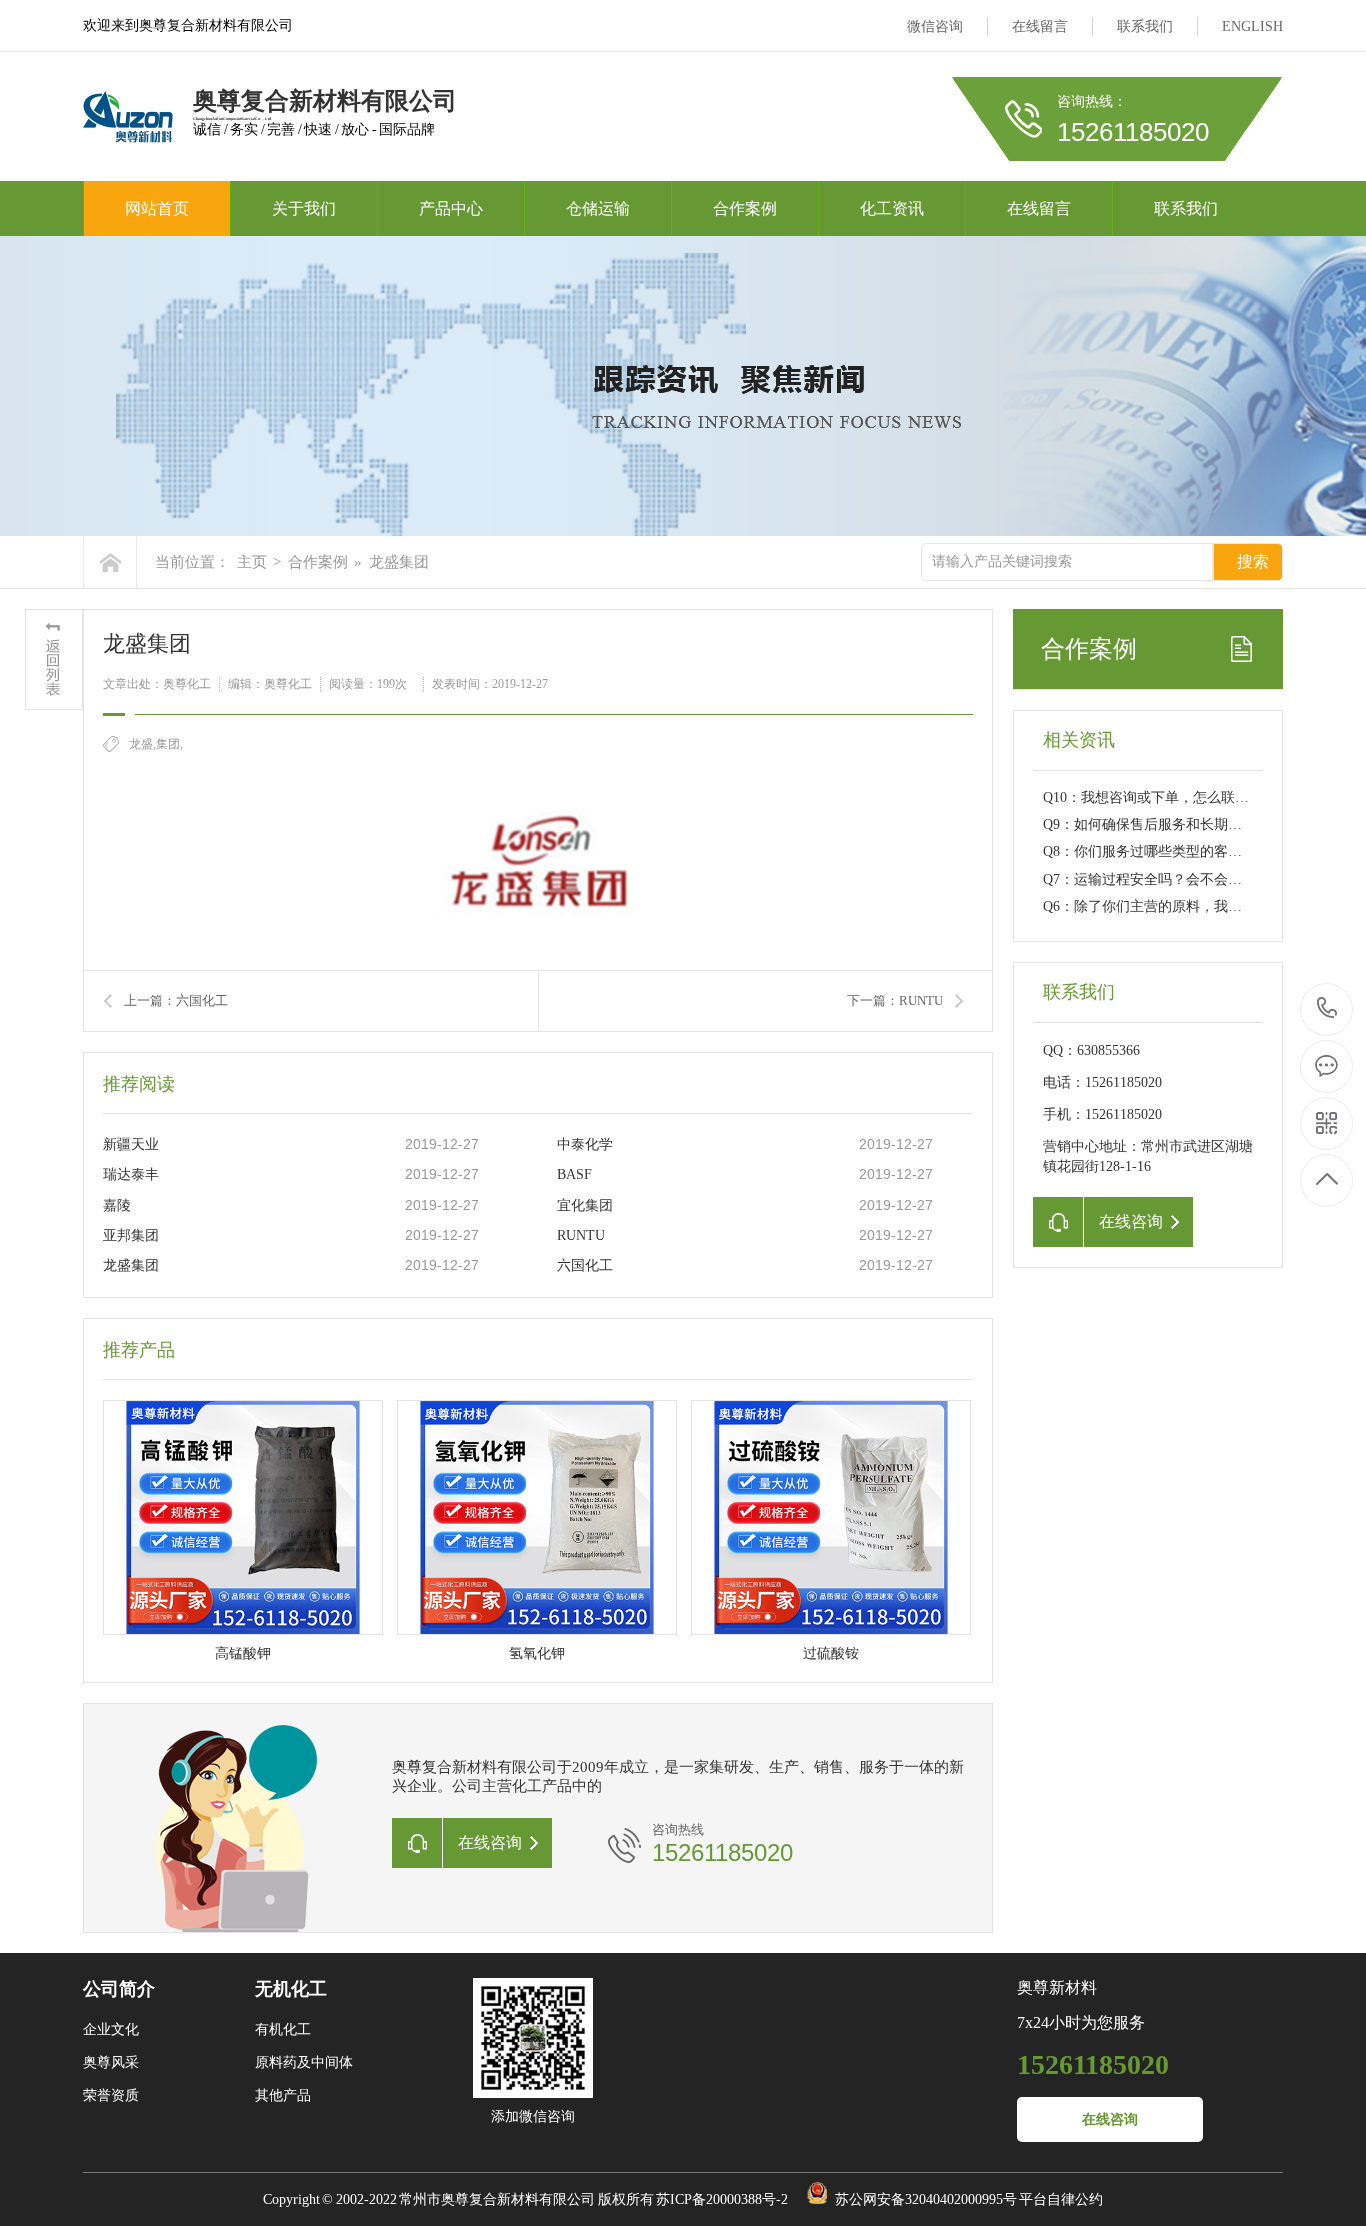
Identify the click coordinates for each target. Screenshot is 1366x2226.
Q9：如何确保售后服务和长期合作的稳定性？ (1184, 824)
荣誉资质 (111, 2095)
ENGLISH (1252, 26)
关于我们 (304, 208)
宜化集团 (585, 1205)
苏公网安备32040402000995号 (926, 2199)
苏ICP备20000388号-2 (722, 2199)
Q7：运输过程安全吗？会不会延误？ (1156, 879)
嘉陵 (117, 1205)
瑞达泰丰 (131, 1174)
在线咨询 (1110, 2119)
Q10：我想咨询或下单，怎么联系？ (1153, 797)
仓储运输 (598, 208)
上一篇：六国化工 (176, 1000)
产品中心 (451, 208)
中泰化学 (585, 1144)
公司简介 (119, 1989)
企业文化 (111, 2029)
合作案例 (745, 208)
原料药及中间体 (304, 2062)
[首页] (110, 562)
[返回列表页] (54, 659)
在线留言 (1040, 26)
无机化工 (291, 1989)
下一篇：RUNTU (895, 1000)
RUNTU (581, 1235)
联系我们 (1145, 26)
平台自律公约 (1061, 2199)
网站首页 (157, 208)
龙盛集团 (131, 1265)
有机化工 (283, 2029)
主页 (252, 562)
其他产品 (283, 2095)
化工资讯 (892, 208)
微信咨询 (935, 26)
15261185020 (1327, 1009)
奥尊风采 (111, 2062)
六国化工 (585, 1265)
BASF (574, 1174)
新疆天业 (131, 1144)
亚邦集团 (131, 1235)
